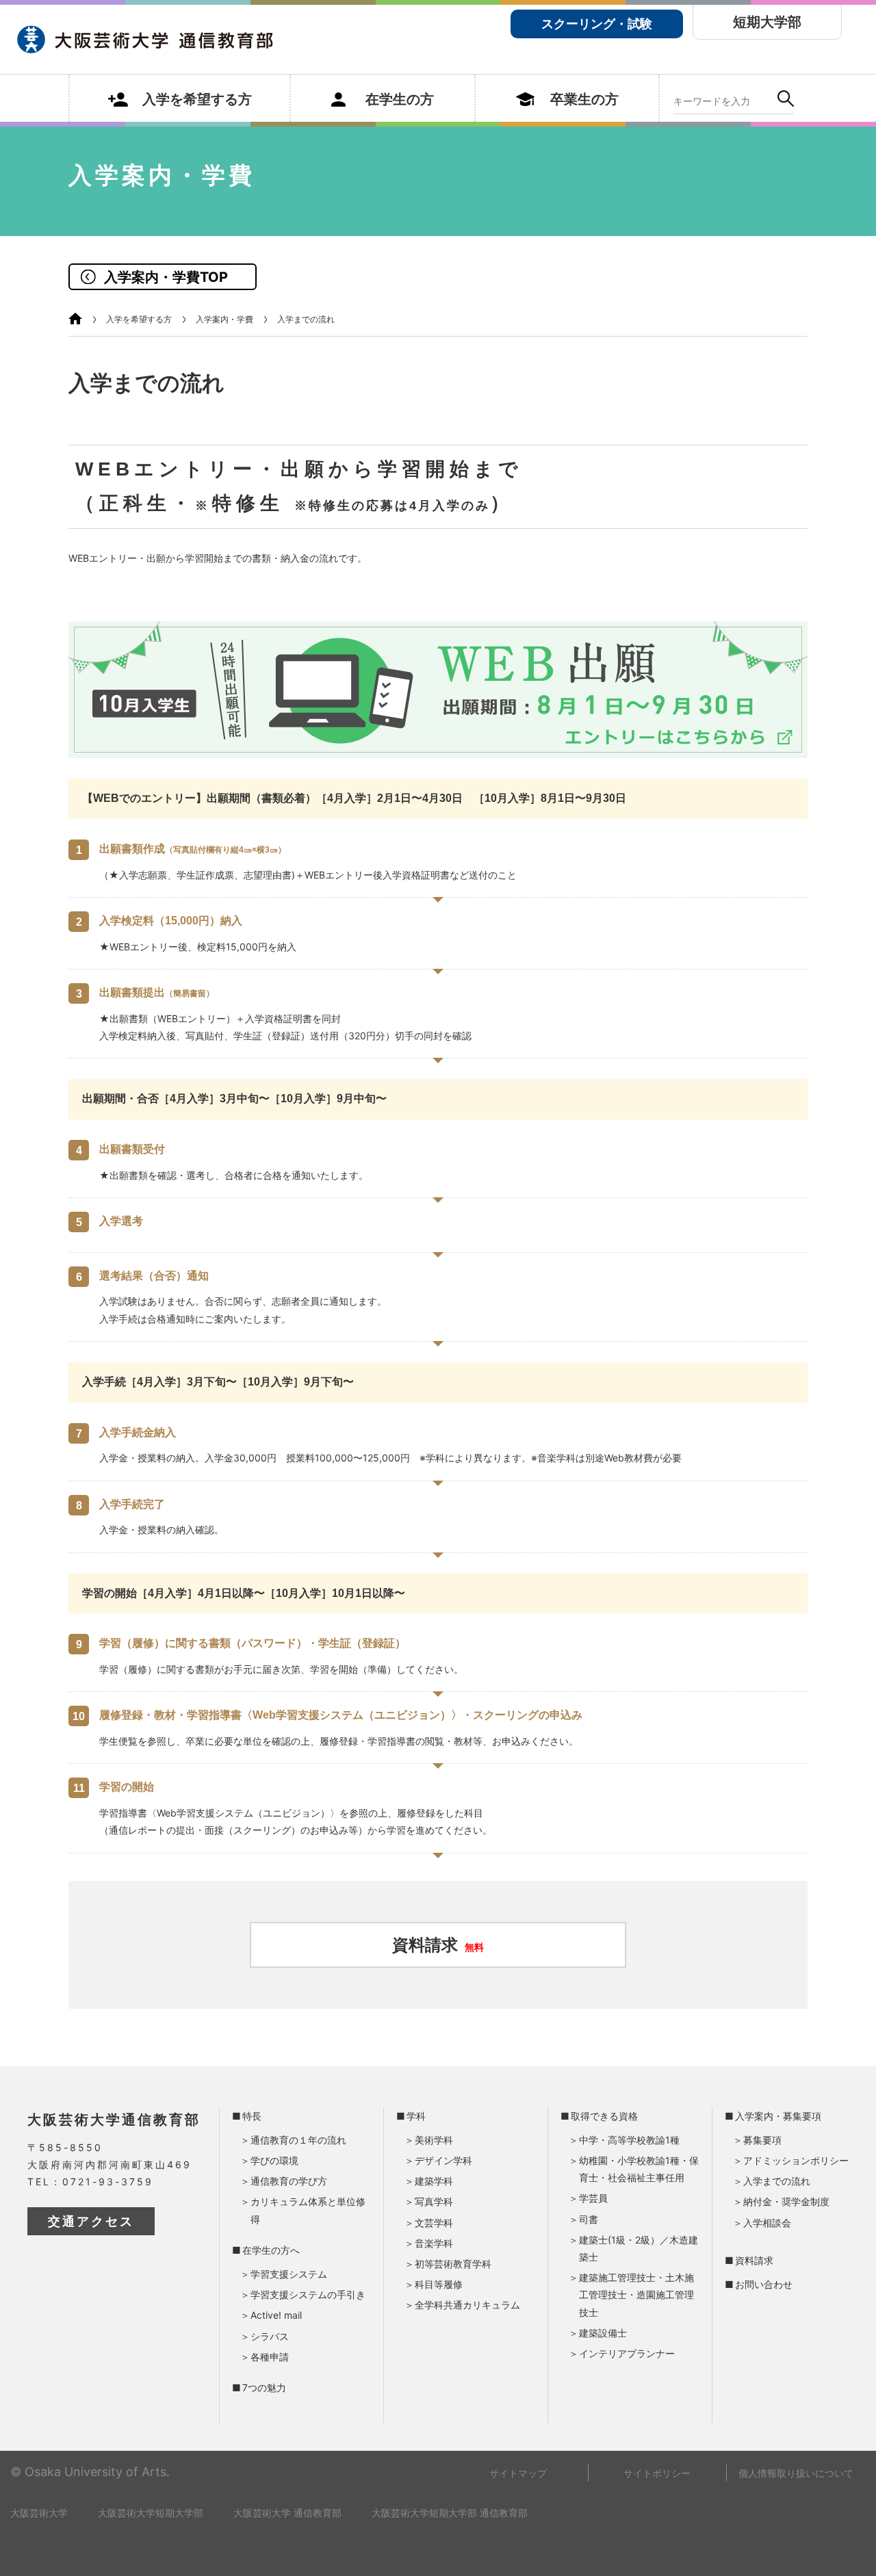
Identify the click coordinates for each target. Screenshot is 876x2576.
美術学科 (434, 2140)
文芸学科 (434, 2223)
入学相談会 (767, 2223)
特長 (252, 2116)
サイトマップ (518, 2473)
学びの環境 (274, 2160)
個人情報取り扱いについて (796, 2473)
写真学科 (434, 2201)
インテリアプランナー (627, 2353)
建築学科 (434, 2181)
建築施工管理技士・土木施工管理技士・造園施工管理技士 (636, 2294)
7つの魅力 (264, 2388)
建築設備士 (603, 2333)
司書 (589, 2219)
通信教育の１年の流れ (298, 2140)
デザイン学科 (443, 2160)
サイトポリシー (657, 2473)
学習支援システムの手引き (308, 2294)
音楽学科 (434, 2243)
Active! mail (276, 2315)
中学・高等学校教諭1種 (629, 2140)
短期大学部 (767, 22)
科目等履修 (439, 2284)
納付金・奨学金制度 (786, 2201)
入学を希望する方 (139, 319)
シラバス (270, 2336)
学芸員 (593, 2198)
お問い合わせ (764, 2284)
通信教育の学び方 (289, 2181)
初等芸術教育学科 (453, 2264)
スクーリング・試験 (597, 24)
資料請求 (438, 1945)
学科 (416, 2116)
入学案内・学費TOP (166, 277)
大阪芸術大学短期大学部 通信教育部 (450, 2513)
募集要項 (762, 2140)
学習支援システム (289, 2274)
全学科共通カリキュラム (467, 2305)
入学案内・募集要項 (778, 2116)
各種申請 (270, 2357)
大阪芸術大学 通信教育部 (287, 2513)
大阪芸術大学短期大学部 (151, 2513)
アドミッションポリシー (796, 2160)
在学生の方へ (271, 2250)
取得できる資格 (604, 2116)
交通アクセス (91, 2221)
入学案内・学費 (224, 319)
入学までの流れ (777, 2181)
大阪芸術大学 (39, 2513)
